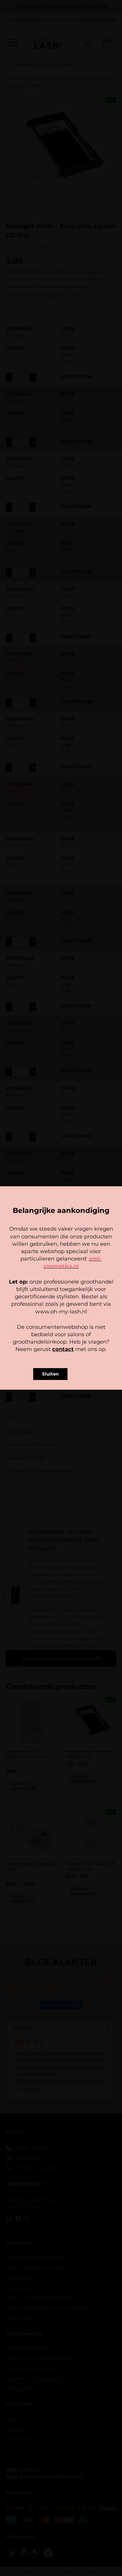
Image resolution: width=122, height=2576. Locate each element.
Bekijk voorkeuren (61, 1314)
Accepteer (61, 1298)
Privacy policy (74, 1325)
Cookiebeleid (44, 1325)
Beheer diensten (60, 1287)
